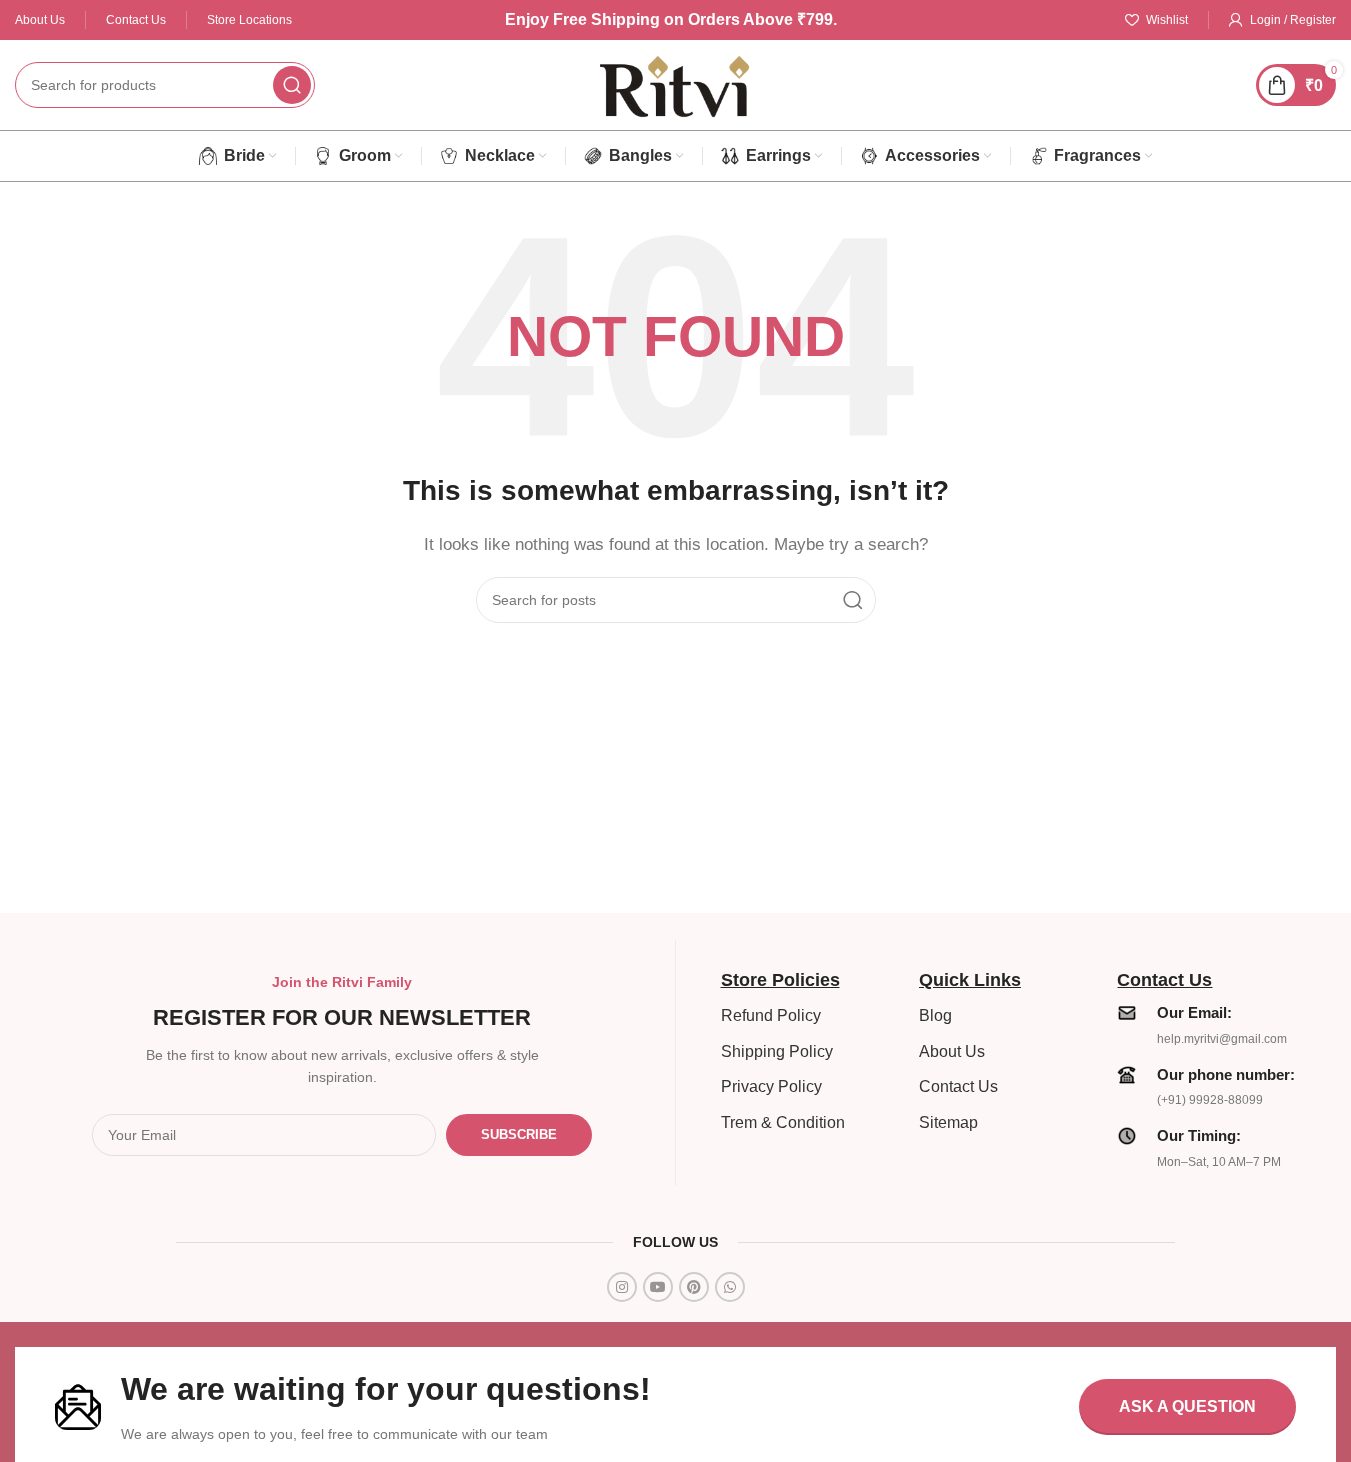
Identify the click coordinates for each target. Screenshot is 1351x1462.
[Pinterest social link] (694, 1287)
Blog (935, 1015)
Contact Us (958, 1086)
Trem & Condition (783, 1122)
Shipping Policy (777, 1051)
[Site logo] (676, 83)
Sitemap (948, 1122)
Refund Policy (771, 1015)
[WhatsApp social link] (730, 1287)
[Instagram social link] (622, 1287)
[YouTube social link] (658, 1287)
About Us (952, 1051)
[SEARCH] (292, 85)
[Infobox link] (1206, 1024)
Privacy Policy (771, 1086)
